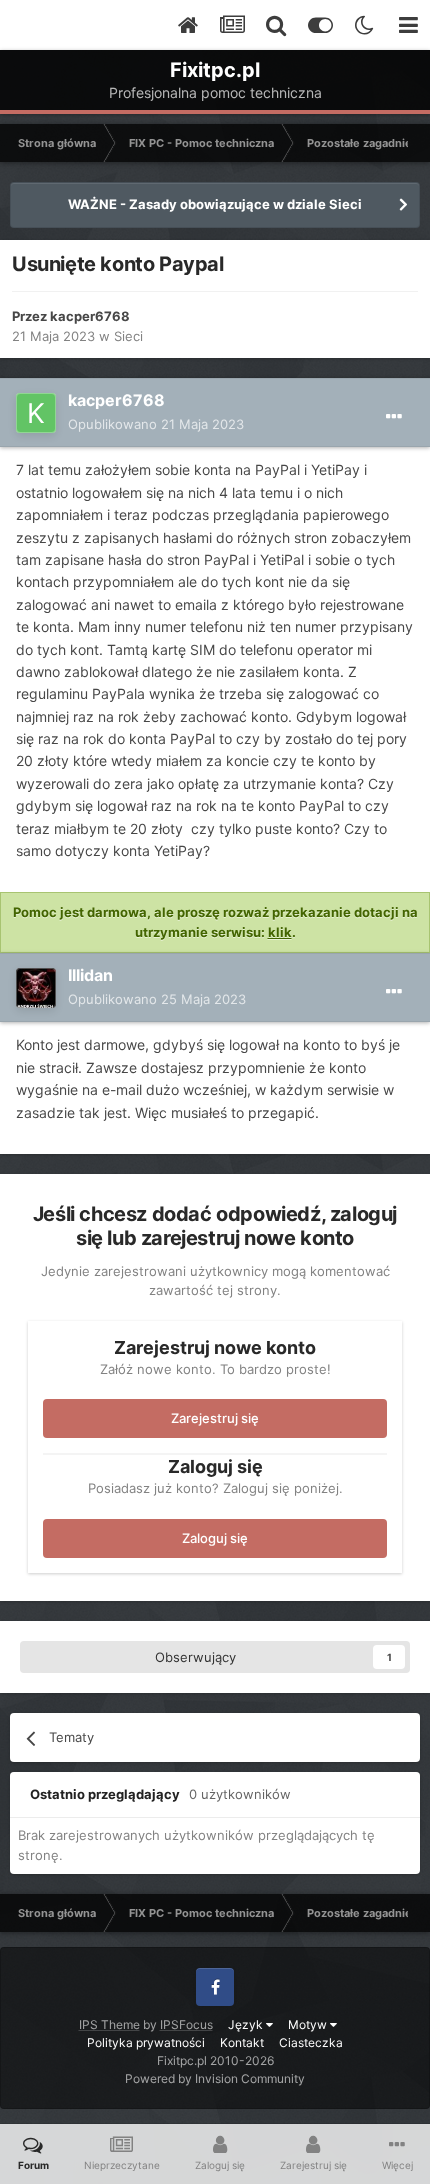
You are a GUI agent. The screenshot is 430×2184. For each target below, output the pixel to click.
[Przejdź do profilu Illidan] (36, 988)
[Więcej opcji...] (394, 417)
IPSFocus (186, 2024)
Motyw (309, 2024)
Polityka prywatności (146, 2042)
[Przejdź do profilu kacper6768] (36, 413)
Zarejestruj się (215, 1418)
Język (247, 2024)
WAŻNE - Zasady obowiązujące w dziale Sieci (215, 204)
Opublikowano (156, 424)
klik (280, 932)
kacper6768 (90, 316)
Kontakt (242, 2042)
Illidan (90, 975)
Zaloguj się (215, 1538)
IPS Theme (109, 2024)
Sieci (128, 336)
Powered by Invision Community (215, 2078)
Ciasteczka (311, 2042)
